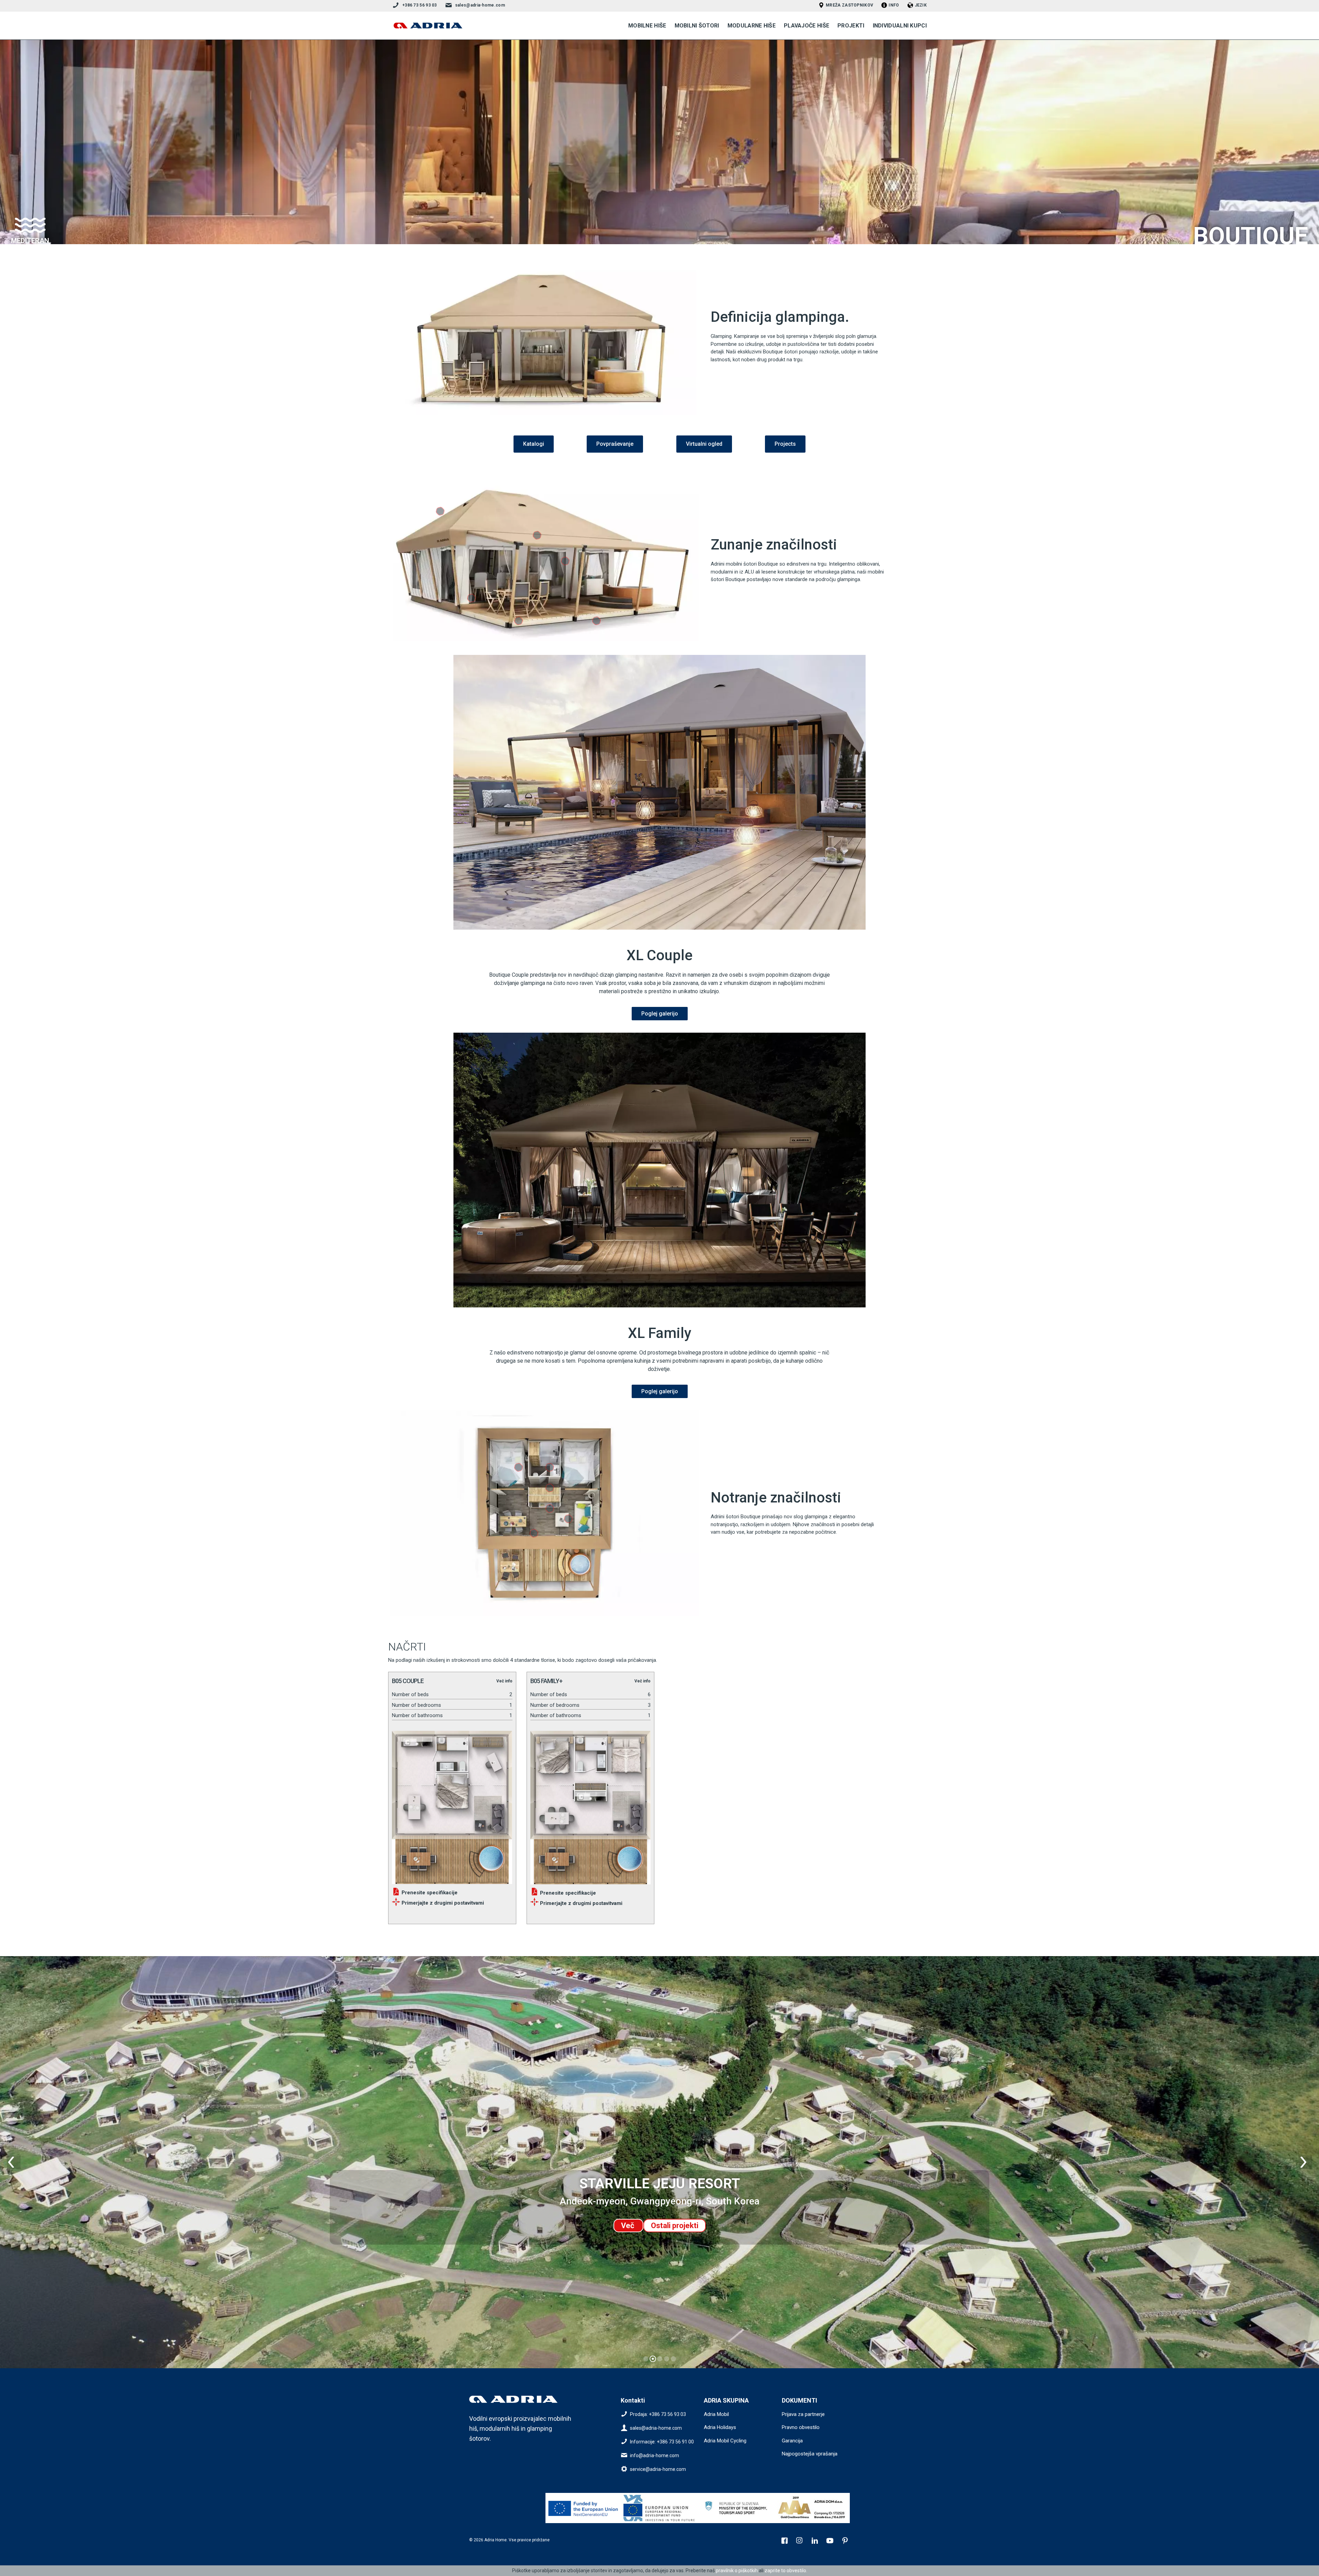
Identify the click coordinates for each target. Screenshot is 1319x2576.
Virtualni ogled (704, 444)
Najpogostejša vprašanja (810, 2454)
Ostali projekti (675, 2226)
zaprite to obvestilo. (786, 2571)
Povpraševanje (615, 444)
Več (628, 2226)
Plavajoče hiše (807, 26)
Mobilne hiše (647, 26)
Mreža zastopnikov (849, 5)
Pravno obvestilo (801, 2427)
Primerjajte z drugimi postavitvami (442, 1903)
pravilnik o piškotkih (737, 2571)
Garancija (792, 2441)
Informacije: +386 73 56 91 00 (662, 2441)
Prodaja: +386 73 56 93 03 (658, 2414)
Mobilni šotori (697, 26)
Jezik (921, 5)
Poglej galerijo (660, 1014)
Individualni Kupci (900, 26)
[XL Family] (659, 1170)
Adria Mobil (716, 2414)
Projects (785, 444)
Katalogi (534, 444)
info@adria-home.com (655, 2455)
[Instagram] (800, 2541)
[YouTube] (831, 2541)
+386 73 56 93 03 (420, 5)
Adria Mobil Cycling (725, 2441)
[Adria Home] (428, 26)
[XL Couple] (659, 792)
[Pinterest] (846, 2541)
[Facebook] (785, 2541)
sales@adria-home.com (480, 5)
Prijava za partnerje (803, 2414)
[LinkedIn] (815, 2541)
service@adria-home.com (658, 2469)
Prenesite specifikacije (429, 1893)
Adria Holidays (720, 2427)
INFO (894, 5)
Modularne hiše (752, 26)
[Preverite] (584, 2508)
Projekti (851, 26)
